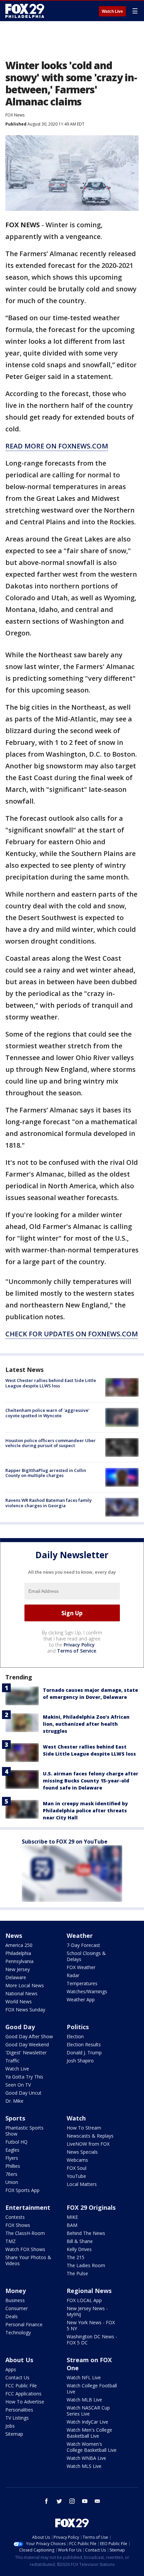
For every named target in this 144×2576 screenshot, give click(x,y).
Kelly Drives (79, 2249)
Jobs (10, 2426)
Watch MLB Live (84, 2400)
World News (19, 2001)
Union (12, 2182)
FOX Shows (18, 2225)
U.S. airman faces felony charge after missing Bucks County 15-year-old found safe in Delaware (91, 1781)
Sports (15, 2118)
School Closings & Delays (86, 1956)
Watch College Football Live (92, 2389)
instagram (72, 2501)
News (14, 1936)
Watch (76, 2118)
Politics (78, 2027)
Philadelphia (18, 1953)
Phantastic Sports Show (24, 2131)
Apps (11, 2369)
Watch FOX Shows (25, 2249)
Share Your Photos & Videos (28, 2260)
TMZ (11, 2241)
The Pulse (77, 2273)
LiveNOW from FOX (88, 2144)
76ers (11, 2174)
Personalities (19, 2410)
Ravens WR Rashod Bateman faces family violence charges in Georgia (49, 1503)
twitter (59, 2501)
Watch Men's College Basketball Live (89, 2433)
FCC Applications (23, 2394)
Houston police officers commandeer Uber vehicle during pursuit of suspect (51, 1443)
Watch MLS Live (84, 2466)
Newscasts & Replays (90, 2136)
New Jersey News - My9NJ (87, 2311)
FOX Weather (81, 1967)
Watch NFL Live (84, 2377)
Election (75, 2036)
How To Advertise (25, 2402)
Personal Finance (24, 2324)
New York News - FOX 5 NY (91, 2325)
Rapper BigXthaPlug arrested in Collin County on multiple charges (46, 1473)
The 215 (76, 2257)
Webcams (77, 2160)
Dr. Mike (14, 2101)
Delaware (16, 1977)
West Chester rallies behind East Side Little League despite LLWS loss (51, 1383)
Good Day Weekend (27, 2044)
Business (15, 2300)
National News (21, 1993)
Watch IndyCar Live (87, 2422)
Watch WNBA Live (86, 2458)
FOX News (15, 115)
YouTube (76, 2176)
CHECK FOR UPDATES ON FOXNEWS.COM (72, 1334)
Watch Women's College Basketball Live (92, 2447)
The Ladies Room (86, 2265)
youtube (85, 2501)
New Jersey (18, 1969)
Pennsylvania (19, 1961)
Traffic (12, 2061)
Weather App (81, 1999)
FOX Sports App (22, 2190)
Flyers (12, 2158)
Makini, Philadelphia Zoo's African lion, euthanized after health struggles (86, 1724)
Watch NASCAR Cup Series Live (88, 2411)
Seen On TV (18, 2085)
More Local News (25, 1985)
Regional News (89, 2291)
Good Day (20, 2027)
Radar (73, 1975)
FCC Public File (21, 2386)
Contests (15, 2217)
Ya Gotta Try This (24, 2077)
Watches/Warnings (87, 1991)
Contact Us (17, 2377)
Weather (80, 1936)
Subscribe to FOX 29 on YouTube (65, 1842)
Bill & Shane (80, 2241)
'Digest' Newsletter (26, 2053)
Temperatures (82, 1983)
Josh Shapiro (80, 2061)
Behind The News (86, 2233)
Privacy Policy (79, 1645)
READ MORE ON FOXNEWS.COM (57, 446)
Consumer (17, 2308)
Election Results (84, 2044)
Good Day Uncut (23, 2093)
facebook (47, 2501)
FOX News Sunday (25, 2010)
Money (16, 2291)
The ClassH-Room (25, 2233)
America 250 (19, 1945)
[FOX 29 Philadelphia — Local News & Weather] (25, 11)
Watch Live (112, 11)
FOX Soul (77, 2168)
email (97, 2501)
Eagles (12, 2150)
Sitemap (14, 2434)
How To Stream (84, 2128)
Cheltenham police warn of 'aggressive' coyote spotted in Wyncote (47, 1413)
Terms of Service (77, 1651)
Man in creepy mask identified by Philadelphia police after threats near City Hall (85, 1810)
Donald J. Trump (84, 2053)
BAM (72, 2225)
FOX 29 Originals (91, 2207)
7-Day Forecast (83, 1945)
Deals (12, 2316)
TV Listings (17, 2418)
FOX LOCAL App (84, 2300)
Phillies (13, 2166)
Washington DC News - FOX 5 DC (92, 2340)
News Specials (82, 2152)
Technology (18, 2332)
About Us (19, 2360)
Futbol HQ (16, 2142)
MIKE (72, 2217)
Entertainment (28, 2207)
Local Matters (82, 2184)
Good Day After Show (29, 2036)
